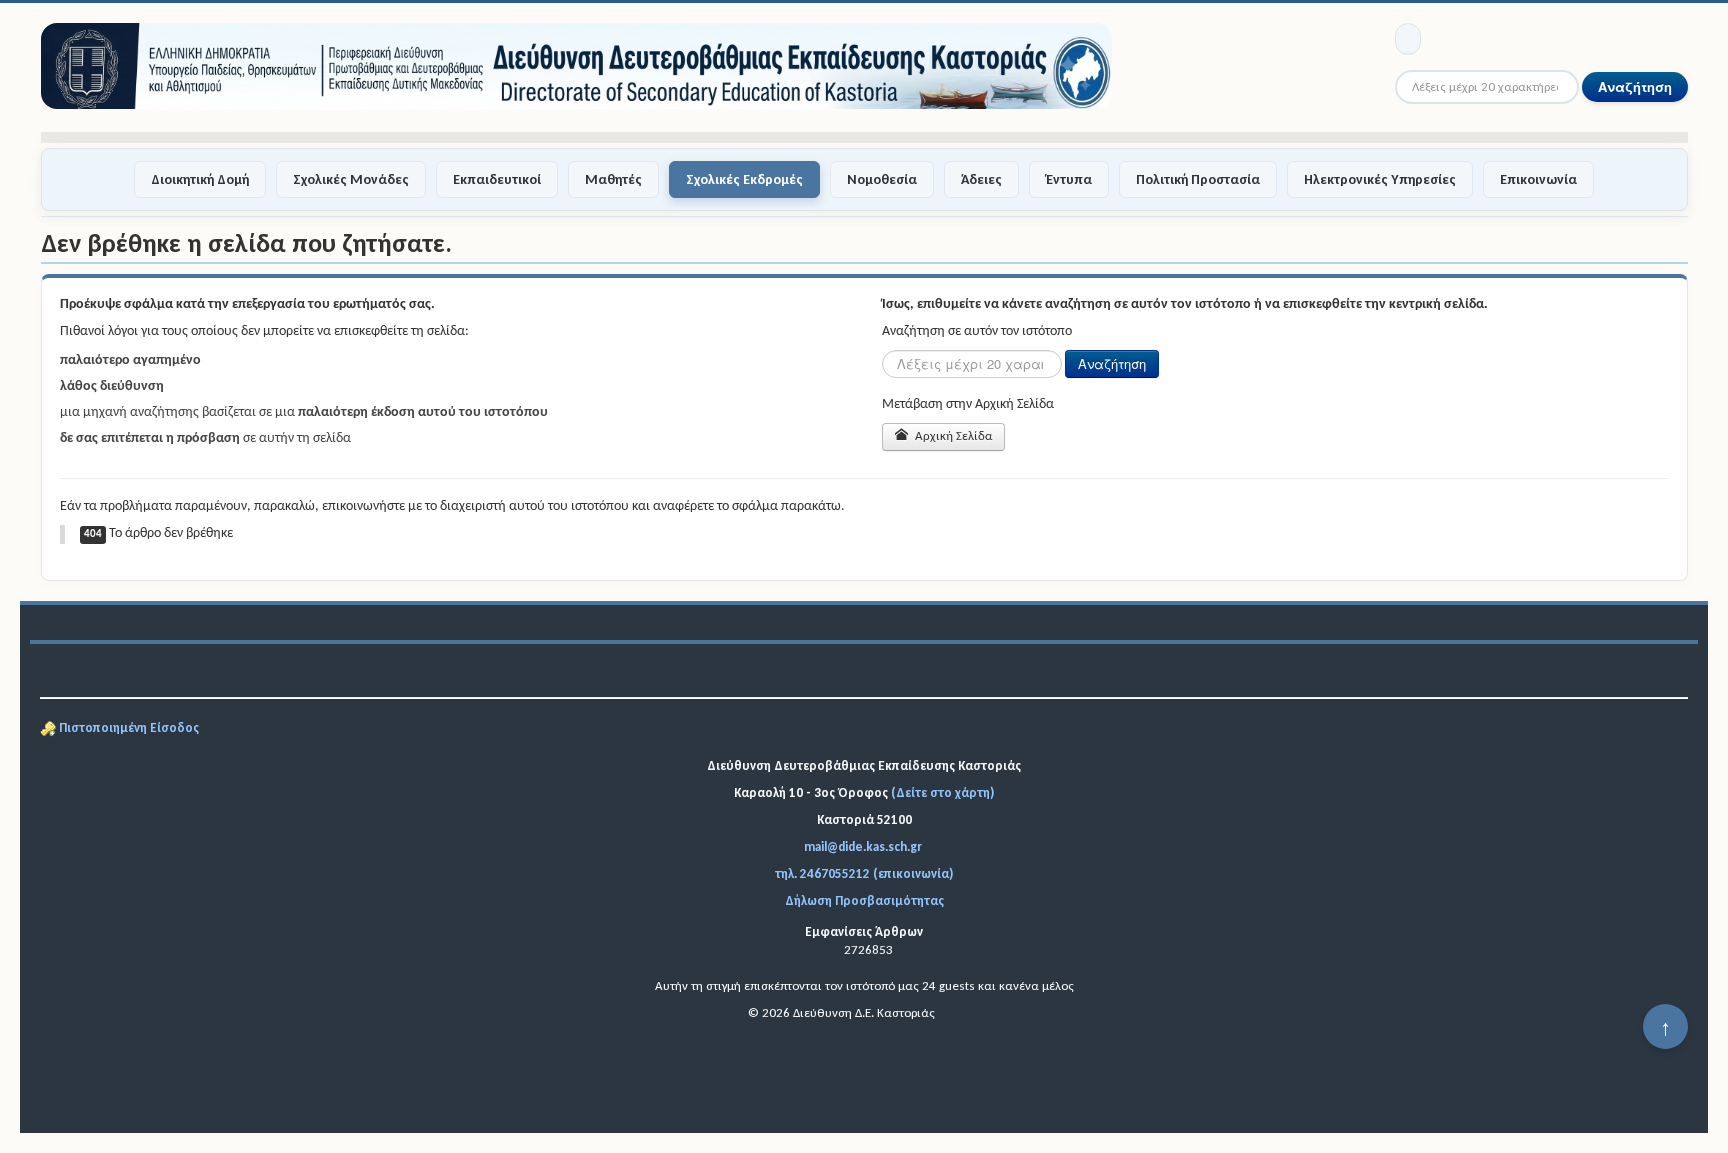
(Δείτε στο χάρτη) (942, 792)
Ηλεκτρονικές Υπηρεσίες (1380, 179)
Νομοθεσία (882, 179)
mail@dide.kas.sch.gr (863, 846)
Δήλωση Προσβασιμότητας (864, 900)
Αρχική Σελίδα (952, 436)
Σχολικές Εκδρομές (744, 179)
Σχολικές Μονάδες (351, 179)
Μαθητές (613, 179)
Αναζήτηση (1635, 86)
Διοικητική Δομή (200, 179)
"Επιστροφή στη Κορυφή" (1665, 1034)
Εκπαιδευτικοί (497, 179)
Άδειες (981, 179)
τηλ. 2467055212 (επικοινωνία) (864, 873)
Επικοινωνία (1538, 179)
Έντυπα (1069, 179)
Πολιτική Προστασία (1198, 179)
